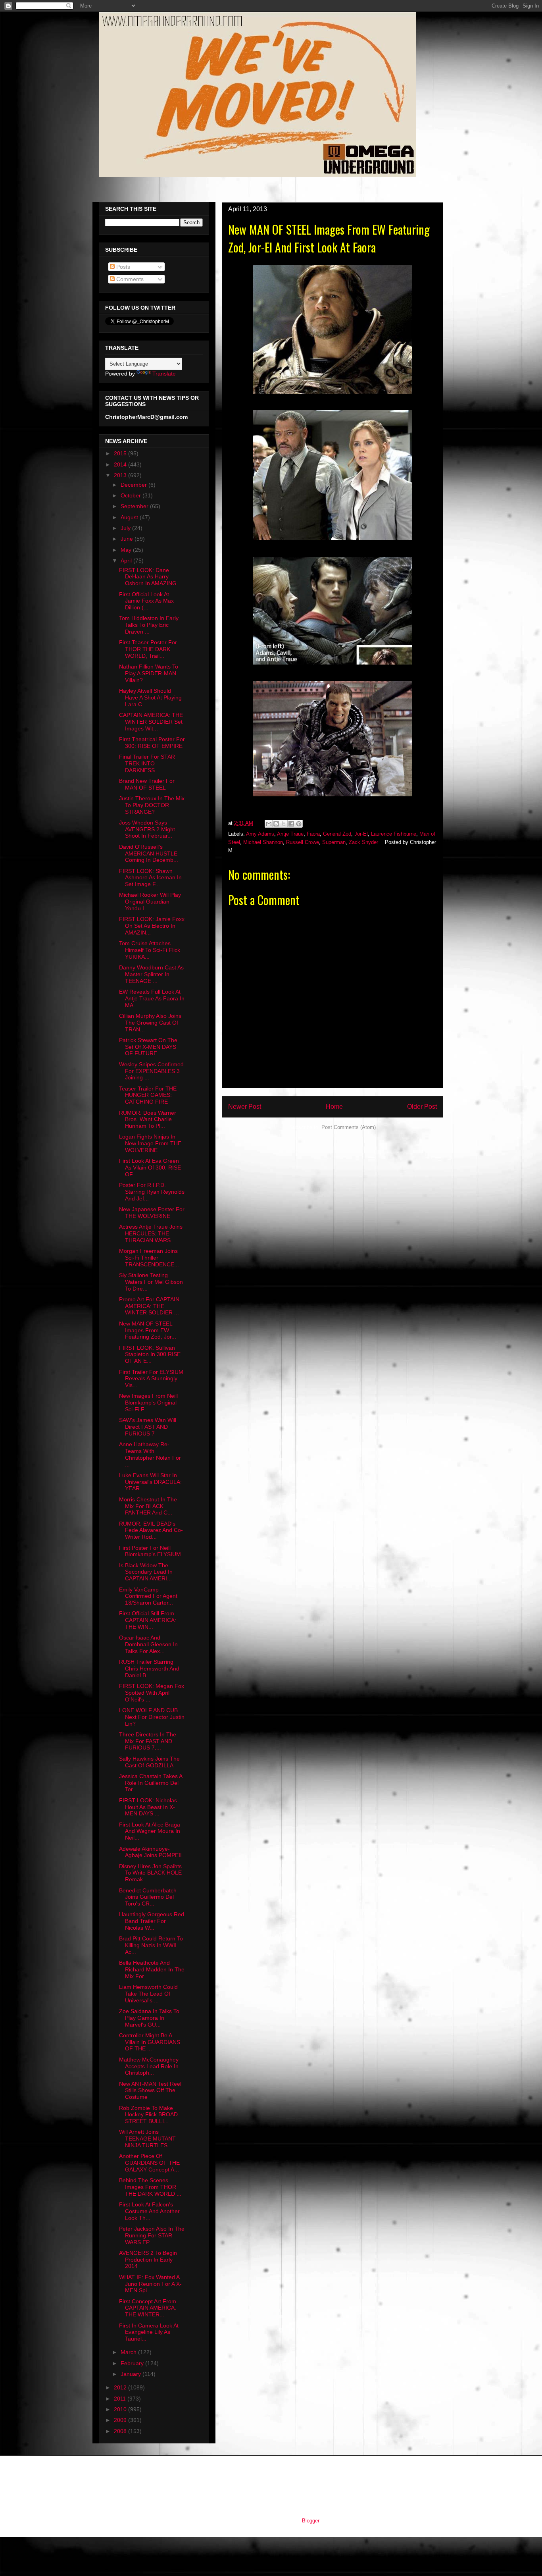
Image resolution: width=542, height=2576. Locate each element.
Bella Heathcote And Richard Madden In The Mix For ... (152, 1969)
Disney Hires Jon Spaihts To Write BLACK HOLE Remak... (150, 1873)
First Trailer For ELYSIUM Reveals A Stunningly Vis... (151, 1379)
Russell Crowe (303, 842)
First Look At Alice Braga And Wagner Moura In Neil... (150, 1831)
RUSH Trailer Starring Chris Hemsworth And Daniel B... (149, 1669)
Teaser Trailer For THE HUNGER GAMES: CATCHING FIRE (148, 1095)
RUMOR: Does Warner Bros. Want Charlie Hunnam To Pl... (148, 1119)
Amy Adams (260, 834)
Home (334, 1107)
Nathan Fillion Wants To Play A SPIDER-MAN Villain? (149, 673)
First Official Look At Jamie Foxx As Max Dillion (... (146, 601)
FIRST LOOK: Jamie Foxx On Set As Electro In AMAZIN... (152, 926)
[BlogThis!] (276, 824)
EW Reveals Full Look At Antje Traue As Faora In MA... (152, 998)
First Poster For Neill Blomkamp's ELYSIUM (150, 1551)
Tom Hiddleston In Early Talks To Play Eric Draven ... (149, 625)
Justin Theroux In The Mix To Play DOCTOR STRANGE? (152, 805)
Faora (313, 834)
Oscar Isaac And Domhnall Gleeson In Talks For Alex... (148, 1644)
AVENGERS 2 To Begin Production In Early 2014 (148, 2260)
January (132, 2374)
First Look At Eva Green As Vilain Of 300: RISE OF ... (150, 1168)
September (135, 506)
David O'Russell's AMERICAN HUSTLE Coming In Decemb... (149, 854)
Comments (129, 279)
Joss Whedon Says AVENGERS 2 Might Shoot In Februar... (147, 829)
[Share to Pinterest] (299, 824)
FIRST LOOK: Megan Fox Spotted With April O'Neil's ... (152, 1693)
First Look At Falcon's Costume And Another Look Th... (149, 2211)
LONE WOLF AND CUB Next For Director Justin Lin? (152, 1717)
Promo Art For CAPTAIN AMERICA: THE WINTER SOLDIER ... (149, 1306)
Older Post (422, 1107)
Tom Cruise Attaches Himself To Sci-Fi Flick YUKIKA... (150, 950)
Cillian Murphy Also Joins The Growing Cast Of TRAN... (150, 1023)
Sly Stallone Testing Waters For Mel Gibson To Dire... (151, 1282)
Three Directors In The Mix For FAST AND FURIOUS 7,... (148, 1741)
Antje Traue (290, 834)
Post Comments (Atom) (349, 1127)
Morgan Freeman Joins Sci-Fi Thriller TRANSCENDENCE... (149, 1258)
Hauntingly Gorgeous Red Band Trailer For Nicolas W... (152, 1921)
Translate (164, 374)
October (132, 495)
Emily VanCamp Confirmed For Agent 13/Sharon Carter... (148, 1596)
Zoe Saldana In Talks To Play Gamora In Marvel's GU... (149, 2018)
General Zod (337, 834)
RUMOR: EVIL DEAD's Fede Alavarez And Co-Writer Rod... (151, 1530)
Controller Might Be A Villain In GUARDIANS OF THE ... (150, 2042)
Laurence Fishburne (394, 834)
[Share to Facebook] (291, 824)
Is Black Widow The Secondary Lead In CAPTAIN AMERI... (146, 1572)
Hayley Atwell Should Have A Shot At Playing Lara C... (150, 697)
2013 (121, 475)
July (126, 528)
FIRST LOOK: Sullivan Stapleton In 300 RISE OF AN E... (150, 1354)
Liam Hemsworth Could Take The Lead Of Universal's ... (148, 1994)
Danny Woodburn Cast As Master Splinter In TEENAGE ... (151, 974)
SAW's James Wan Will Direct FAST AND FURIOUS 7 (148, 1427)
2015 (121, 453)
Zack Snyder (363, 842)
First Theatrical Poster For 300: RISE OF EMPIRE (152, 743)
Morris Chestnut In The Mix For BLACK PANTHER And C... (148, 1506)
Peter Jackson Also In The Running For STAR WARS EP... (152, 2235)
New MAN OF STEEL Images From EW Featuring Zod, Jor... (148, 1330)
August (130, 517)
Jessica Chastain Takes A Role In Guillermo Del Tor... (151, 1783)
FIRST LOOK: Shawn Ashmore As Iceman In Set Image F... (150, 878)
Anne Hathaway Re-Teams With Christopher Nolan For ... (150, 1454)
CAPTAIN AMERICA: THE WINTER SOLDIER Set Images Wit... (151, 722)
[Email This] (269, 824)
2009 (121, 2420)
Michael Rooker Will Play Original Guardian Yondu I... (150, 902)
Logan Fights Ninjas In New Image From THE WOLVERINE (150, 1143)
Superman (334, 842)
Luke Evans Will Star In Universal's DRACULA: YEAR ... (150, 1482)
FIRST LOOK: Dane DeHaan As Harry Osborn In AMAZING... (150, 577)
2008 (121, 2431)
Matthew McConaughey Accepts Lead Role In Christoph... (149, 2066)
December (135, 485)
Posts (122, 267)
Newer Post (245, 1107)
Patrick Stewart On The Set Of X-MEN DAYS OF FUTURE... (148, 1047)
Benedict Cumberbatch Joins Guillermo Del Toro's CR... (148, 1897)
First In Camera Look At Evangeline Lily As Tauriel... (149, 2332)
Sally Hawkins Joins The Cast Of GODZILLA (149, 1762)
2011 (121, 2399)
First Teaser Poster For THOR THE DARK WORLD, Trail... (148, 649)
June (128, 539)
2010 (121, 2409)
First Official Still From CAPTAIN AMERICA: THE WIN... (148, 1620)
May (127, 550)
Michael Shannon (263, 842)
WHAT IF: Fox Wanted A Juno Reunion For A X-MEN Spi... (150, 2284)
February (133, 2363)
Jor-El (361, 834)
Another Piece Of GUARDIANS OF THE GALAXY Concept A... (149, 2163)
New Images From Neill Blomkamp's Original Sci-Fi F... (148, 1403)
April (127, 561)
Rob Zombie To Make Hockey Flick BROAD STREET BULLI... (148, 2115)
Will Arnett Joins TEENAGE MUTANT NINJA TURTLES (147, 2139)
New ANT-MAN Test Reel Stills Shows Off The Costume (150, 2090)
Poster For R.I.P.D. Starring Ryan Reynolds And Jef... (152, 1192)
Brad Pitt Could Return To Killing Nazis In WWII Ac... (151, 1945)
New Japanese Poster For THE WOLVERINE (152, 1213)
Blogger (310, 2521)
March (129, 2352)
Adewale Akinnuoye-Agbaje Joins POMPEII (150, 1852)
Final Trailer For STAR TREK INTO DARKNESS (147, 763)
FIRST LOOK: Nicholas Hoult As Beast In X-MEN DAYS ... (148, 1807)
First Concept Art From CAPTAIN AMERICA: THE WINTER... (148, 2308)
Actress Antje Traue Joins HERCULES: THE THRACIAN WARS (151, 1233)
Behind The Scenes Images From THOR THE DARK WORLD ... (150, 2187)
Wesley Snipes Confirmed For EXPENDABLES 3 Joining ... (151, 1071)
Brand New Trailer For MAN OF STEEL (147, 784)
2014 (121, 464)
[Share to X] (284, 824)
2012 (121, 2387)
